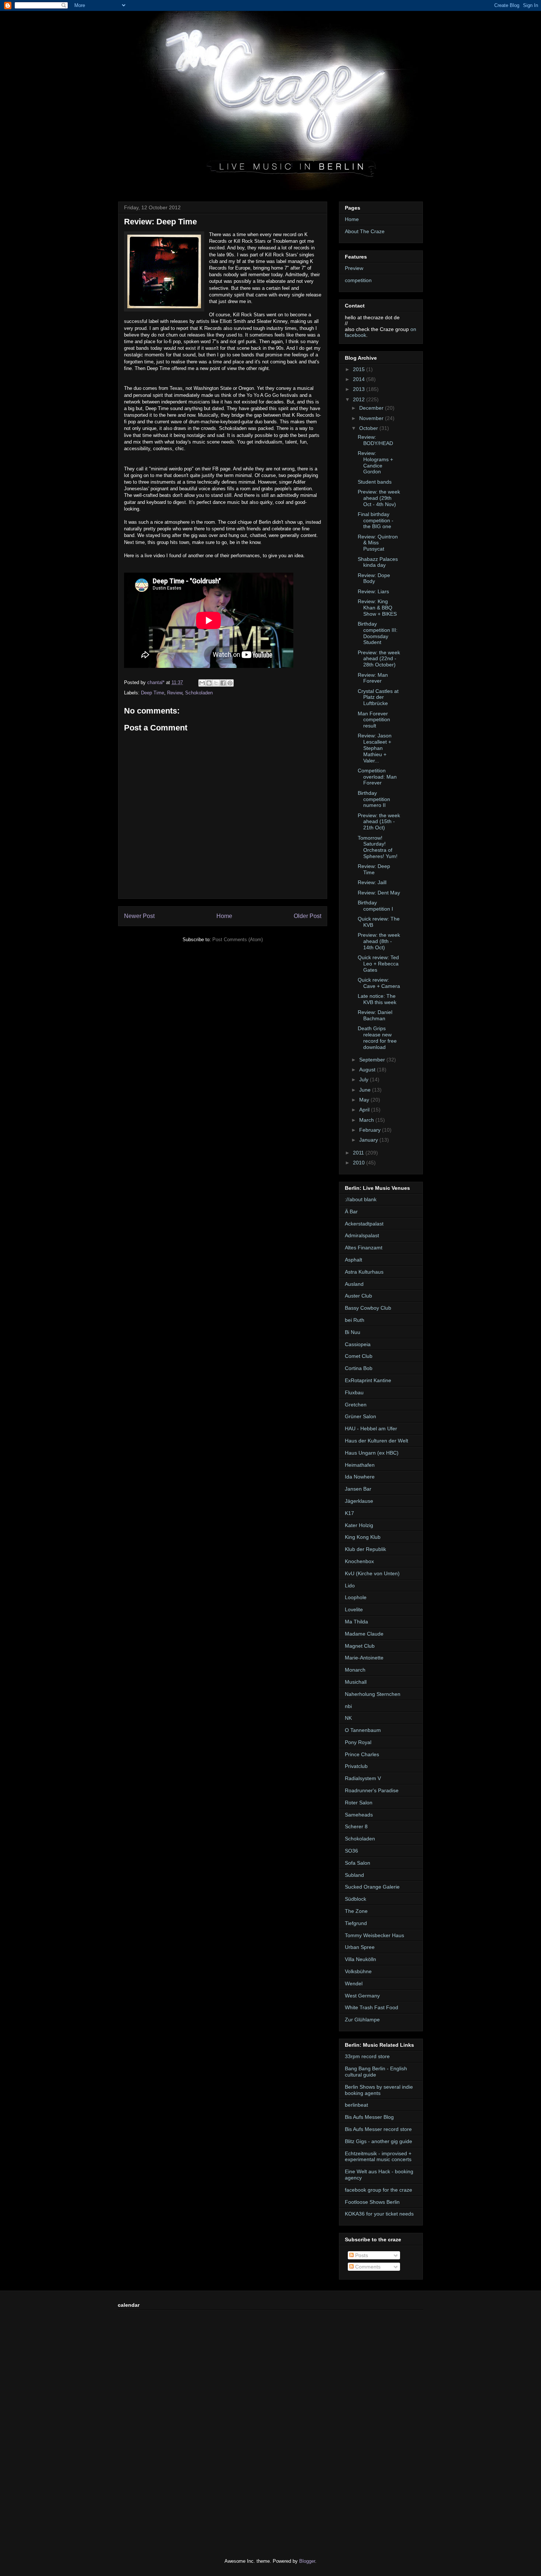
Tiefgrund (356, 1923)
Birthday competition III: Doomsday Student (378, 633)
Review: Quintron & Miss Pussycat (378, 543)
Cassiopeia (358, 1344)
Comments (367, 2267)
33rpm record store (367, 2056)
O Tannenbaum (363, 1730)
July (365, 1079)
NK (348, 1718)
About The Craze (365, 231)
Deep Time (153, 693)
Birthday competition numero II (374, 799)
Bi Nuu (353, 1332)
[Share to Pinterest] (230, 683)
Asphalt (353, 1260)
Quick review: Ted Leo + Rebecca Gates (378, 964)
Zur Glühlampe (362, 2020)
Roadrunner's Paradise (372, 1790)
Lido (350, 1586)
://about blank (361, 1199)
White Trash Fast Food (372, 2007)
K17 (349, 1513)
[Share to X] (216, 683)
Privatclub (356, 1766)
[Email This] (202, 683)
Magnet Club (360, 1646)
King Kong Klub (363, 1537)
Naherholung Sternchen (373, 1694)
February (371, 1130)
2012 (360, 399)
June (366, 1090)
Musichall (356, 1682)
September (373, 1060)
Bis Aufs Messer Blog (369, 2117)
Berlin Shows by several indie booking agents (379, 2090)
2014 (360, 379)
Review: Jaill (372, 882)
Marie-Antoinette (364, 1658)
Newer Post (139, 916)
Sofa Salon (358, 1863)
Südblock (356, 1899)
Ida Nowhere (360, 1477)
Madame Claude (364, 1634)
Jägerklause (359, 1501)
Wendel (354, 1983)
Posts (361, 2255)
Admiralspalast (362, 1235)
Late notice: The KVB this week (377, 999)
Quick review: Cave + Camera (379, 983)
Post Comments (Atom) (238, 940)
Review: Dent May (379, 893)
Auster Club (358, 1296)
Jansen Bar (358, 1489)
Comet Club (359, 1356)
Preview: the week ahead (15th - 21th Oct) (379, 822)
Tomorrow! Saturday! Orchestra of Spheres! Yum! (378, 847)
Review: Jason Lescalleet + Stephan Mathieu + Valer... (375, 748)
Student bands (375, 482)
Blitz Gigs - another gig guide (379, 2141)
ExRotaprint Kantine (368, 1380)
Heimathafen (360, 1465)
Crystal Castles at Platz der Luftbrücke (378, 697)
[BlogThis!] (209, 683)
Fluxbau (354, 1392)
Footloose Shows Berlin (372, 2202)
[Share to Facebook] (223, 683)
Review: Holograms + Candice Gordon (375, 462)
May (365, 1100)
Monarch (355, 1670)
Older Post (307, 916)
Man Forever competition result (374, 720)
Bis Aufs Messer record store (378, 2129)
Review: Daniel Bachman (375, 1015)
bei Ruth (355, 1320)
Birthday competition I (375, 906)
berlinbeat (356, 2105)
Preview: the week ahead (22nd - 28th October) (379, 659)
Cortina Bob (359, 1368)
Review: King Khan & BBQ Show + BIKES (377, 608)
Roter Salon (359, 1803)
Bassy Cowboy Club (368, 1308)
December (372, 408)
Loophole (356, 1597)
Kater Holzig (359, 1525)
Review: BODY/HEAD (375, 440)
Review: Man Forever (373, 678)
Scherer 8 (356, 1826)
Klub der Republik (365, 1549)
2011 (359, 1153)
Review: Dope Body (374, 578)
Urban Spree (360, 1947)
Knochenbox (359, 1561)
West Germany (362, 1996)
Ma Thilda (356, 1622)
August (368, 1070)
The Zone (356, 1911)
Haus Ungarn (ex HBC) (372, 1453)
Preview (354, 268)
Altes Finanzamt (364, 1248)
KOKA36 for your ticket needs (379, 2214)
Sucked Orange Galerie (372, 1887)
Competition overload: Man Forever (377, 777)
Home (224, 916)
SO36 (351, 1851)
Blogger (307, 2561)
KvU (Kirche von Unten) (372, 1573)
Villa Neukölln (360, 1959)
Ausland (354, 1284)
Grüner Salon (360, 1416)
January (369, 1140)
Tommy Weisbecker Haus (374, 1935)
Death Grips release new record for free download (377, 1038)
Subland (354, 1875)
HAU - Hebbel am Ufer (371, 1428)
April (365, 1110)
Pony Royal (358, 1742)
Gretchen (356, 1405)
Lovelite (354, 1609)
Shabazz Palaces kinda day (378, 562)
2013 (360, 389)
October (369, 428)
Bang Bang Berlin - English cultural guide (376, 2072)
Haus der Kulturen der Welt (376, 1441)
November (372, 418)
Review (175, 693)
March (367, 1120)
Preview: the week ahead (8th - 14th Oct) (379, 941)
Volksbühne (358, 1971)
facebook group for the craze (379, 2190)
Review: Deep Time (374, 869)
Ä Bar (351, 1211)
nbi (348, 1706)
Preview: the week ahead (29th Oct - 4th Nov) (379, 498)
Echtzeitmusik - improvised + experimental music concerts (378, 2157)
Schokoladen (199, 693)
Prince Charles (362, 1754)
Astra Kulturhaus (364, 1272)
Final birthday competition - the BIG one (376, 520)
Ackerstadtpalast (364, 1224)
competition (358, 280)
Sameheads (359, 1815)
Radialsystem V (363, 1778)
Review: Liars (373, 591)
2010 (360, 1163)
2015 (360, 369)
